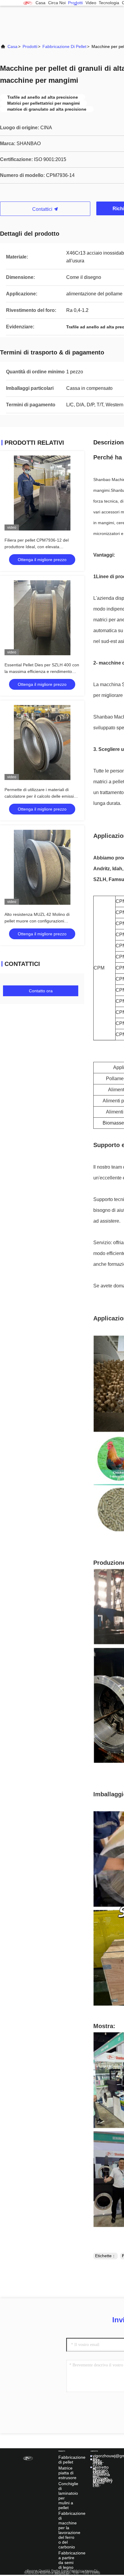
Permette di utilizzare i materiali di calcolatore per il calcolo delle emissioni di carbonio (42, 796)
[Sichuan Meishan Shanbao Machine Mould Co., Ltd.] (28, 3)
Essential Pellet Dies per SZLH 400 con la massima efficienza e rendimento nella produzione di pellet (42, 671)
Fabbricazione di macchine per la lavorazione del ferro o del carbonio (72, 2530)
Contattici (43, 209)
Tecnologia (109, 3)
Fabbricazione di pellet (64, 46)
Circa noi (57, 3)
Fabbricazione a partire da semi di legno (72, 2560)
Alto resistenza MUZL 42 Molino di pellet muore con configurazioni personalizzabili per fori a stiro (37, 921)
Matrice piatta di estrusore (67, 2473)
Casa (40, 3)
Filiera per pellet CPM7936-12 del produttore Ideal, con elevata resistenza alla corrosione (37, 547)
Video (91, 3)
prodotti (75, 3)
